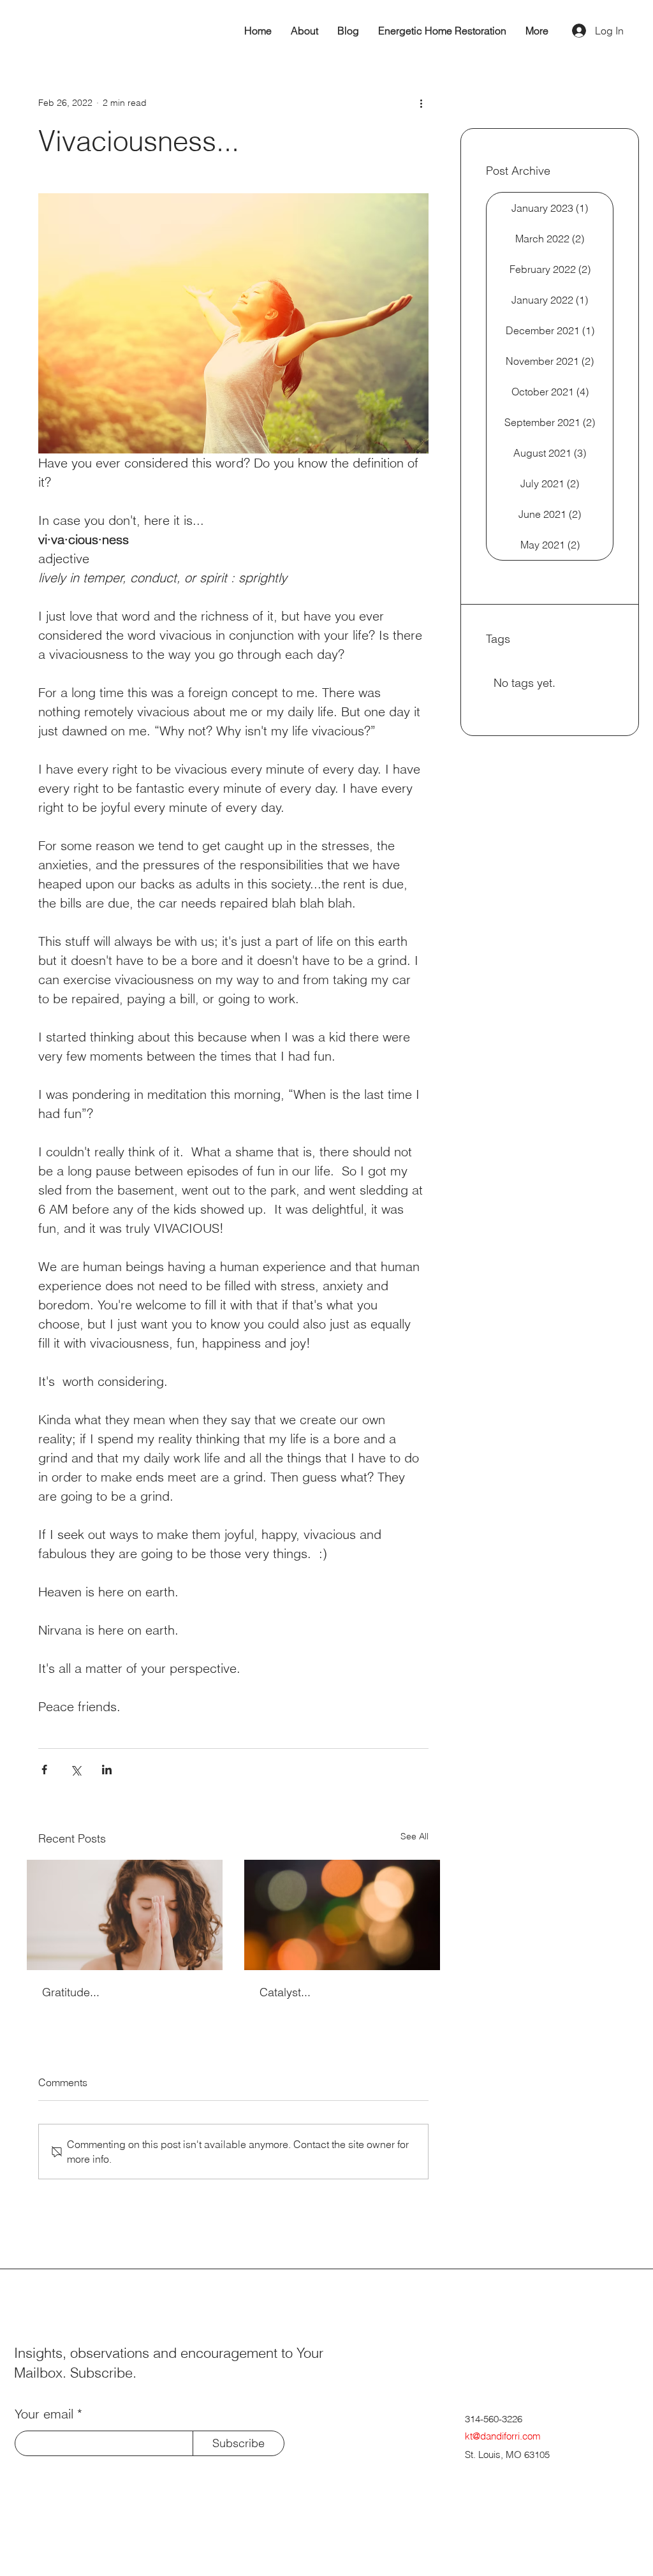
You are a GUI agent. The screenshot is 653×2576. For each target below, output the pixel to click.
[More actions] (421, 103)
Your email (44, 2414)
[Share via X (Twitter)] (76, 1770)
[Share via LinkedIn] (107, 1770)
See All (415, 1836)
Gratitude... (71, 1992)
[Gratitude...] (125, 1915)
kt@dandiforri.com (503, 2436)
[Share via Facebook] (44, 1770)
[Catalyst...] (342, 1915)
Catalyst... (285, 1992)
